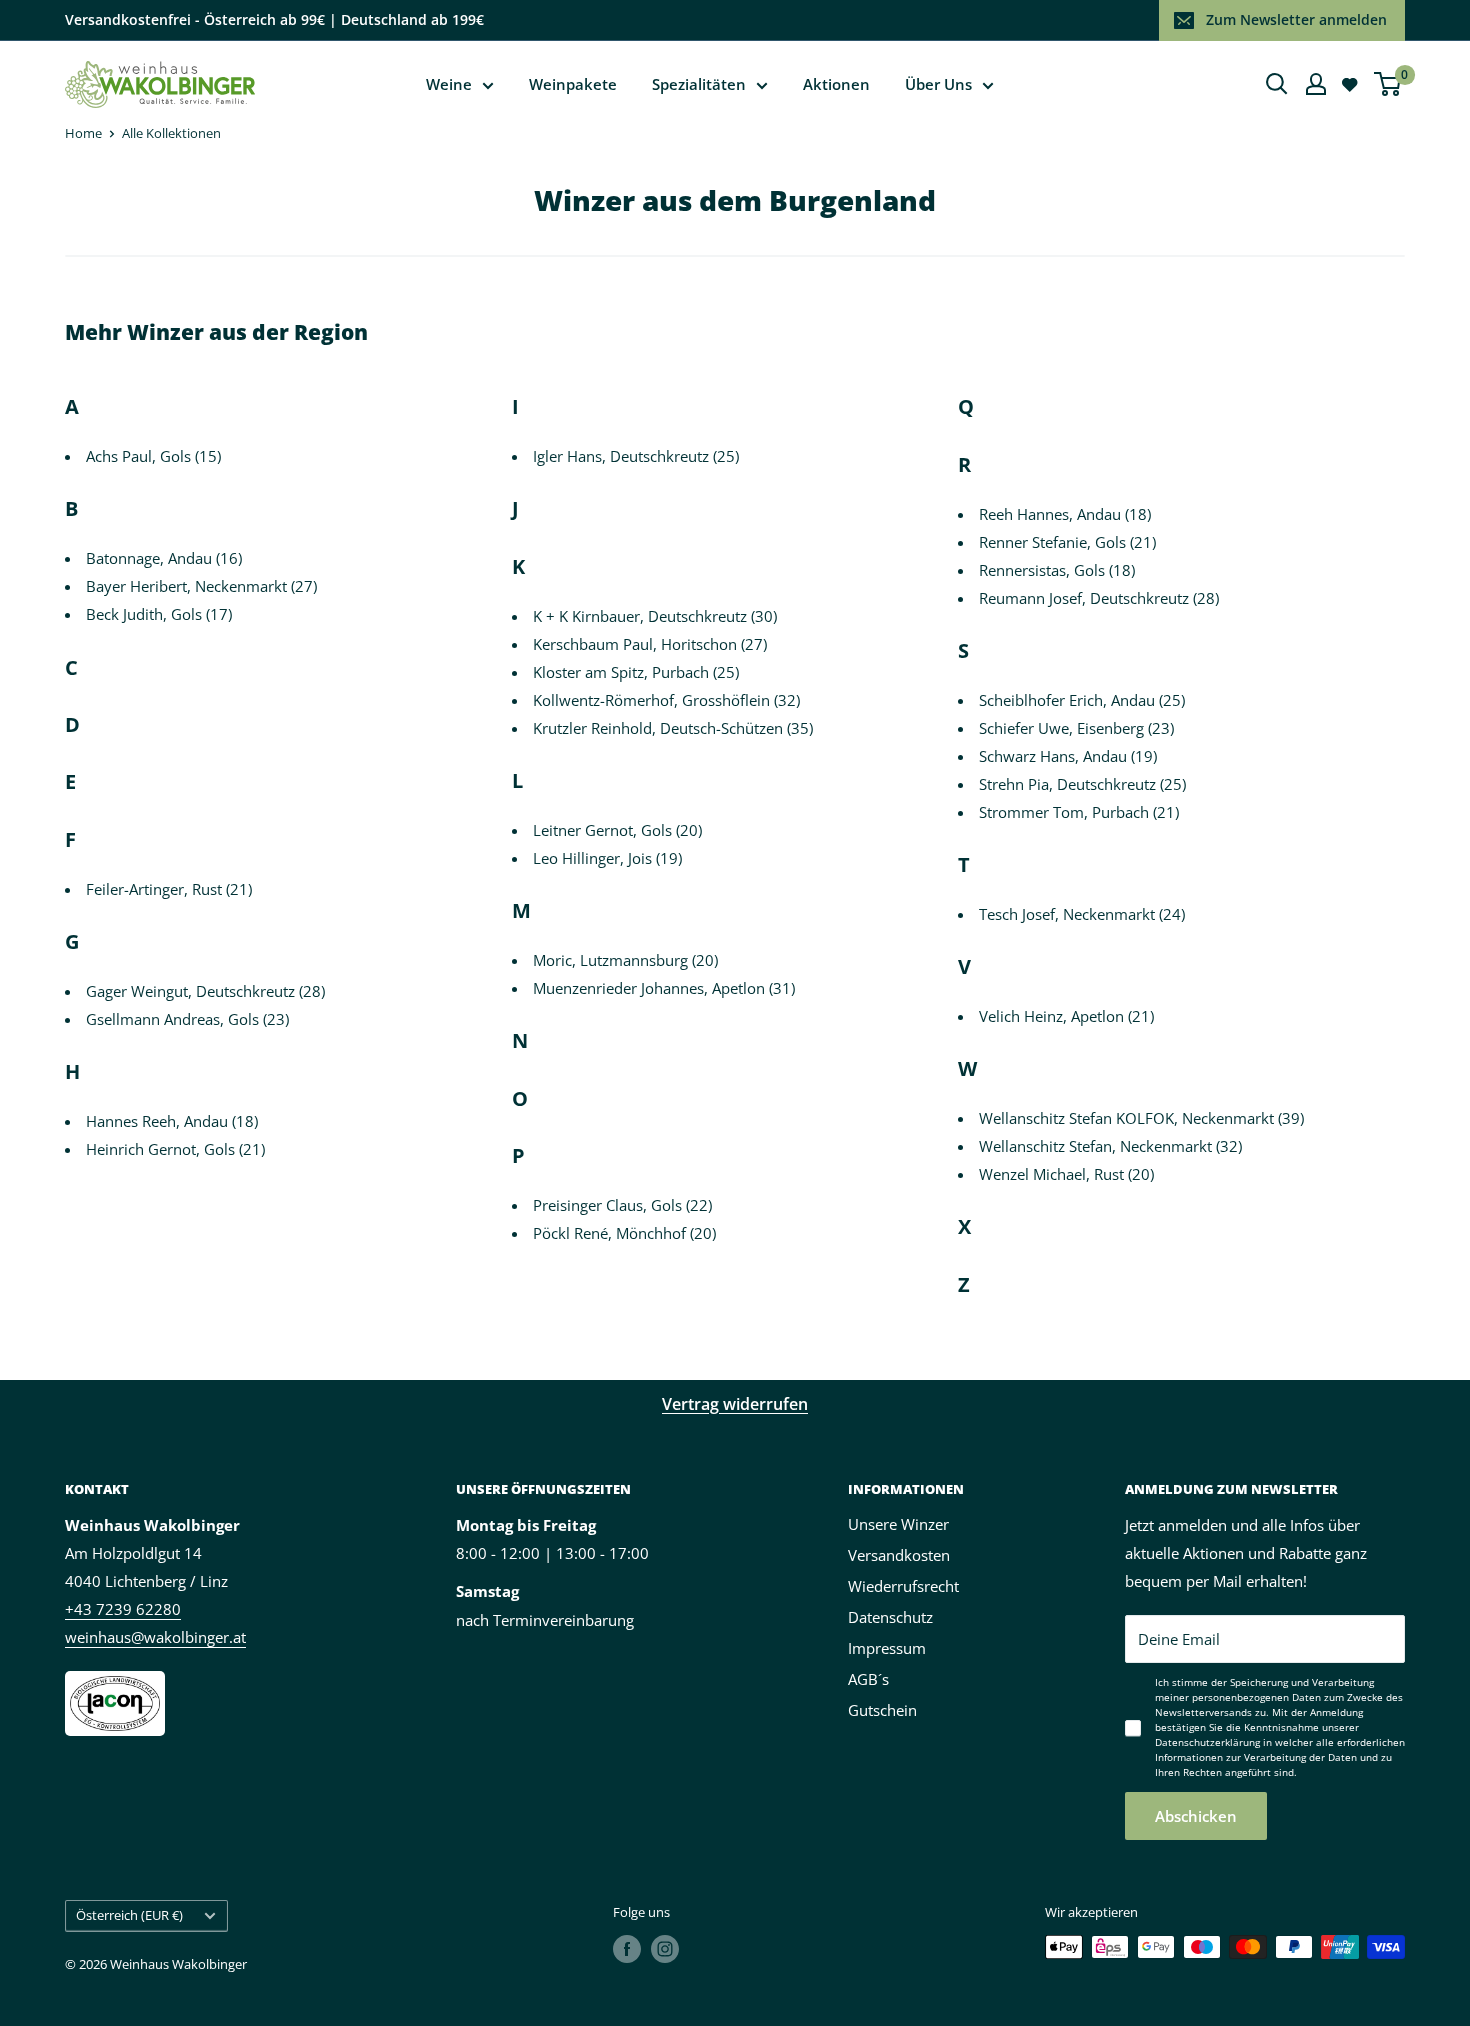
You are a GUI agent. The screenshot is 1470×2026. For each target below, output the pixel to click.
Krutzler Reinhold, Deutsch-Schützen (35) (673, 728)
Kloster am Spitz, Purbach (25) (636, 672)
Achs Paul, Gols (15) (153, 456)
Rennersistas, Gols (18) (1057, 570)
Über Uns (938, 84)
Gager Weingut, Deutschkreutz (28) (205, 991)
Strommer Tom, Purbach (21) (1079, 812)
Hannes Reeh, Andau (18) (172, 1121)
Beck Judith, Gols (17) (159, 614)
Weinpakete (573, 84)
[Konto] (1316, 84)
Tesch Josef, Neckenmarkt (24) (1082, 914)
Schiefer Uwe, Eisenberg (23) (1076, 728)
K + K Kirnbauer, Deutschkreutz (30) (655, 616)
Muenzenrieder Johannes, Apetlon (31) (664, 988)
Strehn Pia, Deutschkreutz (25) (1082, 784)
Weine (449, 84)
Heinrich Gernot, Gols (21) (175, 1149)
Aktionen (836, 84)
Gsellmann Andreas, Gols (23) (187, 1019)
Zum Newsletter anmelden (1296, 19)
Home (83, 133)
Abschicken (1196, 1816)
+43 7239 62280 (123, 1609)
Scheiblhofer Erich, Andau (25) (1082, 700)
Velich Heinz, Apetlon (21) (1066, 1016)
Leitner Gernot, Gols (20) (617, 830)
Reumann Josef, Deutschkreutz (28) (1099, 598)
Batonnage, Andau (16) (164, 558)
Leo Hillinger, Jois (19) (607, 858)
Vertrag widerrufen (735, 1404)
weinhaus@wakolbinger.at (155, 1637)
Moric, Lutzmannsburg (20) (625, 960)
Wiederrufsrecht (903, 1586)
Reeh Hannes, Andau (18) (1065, 514)
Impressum (887, 1648)
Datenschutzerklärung (1207, 1742)
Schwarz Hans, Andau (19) (1068, 756)
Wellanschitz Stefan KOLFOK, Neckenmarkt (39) (1141, 1118)
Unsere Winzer (898, 1524)
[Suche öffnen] (1277, 84)
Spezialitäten (699, 84)
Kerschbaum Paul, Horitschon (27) (650, 644)
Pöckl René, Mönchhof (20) (624, 1233)
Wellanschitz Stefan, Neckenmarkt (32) (1110, 1146)
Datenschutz (890, 1617)
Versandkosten (899, 1555)
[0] (1388, 84)
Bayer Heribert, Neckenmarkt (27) (201, 586)
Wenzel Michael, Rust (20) (1066, 1174)
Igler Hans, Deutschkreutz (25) (636, 456)
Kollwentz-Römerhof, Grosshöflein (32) (666, 700)
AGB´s (868, 1679)
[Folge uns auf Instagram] (665, 1949)
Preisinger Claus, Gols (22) (622, 1205)
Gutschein (882, 1710)
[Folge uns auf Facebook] (627, 1949)
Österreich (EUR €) (129, 1915)
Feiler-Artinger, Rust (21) (169, 889)
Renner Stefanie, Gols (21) (1067, 542)
